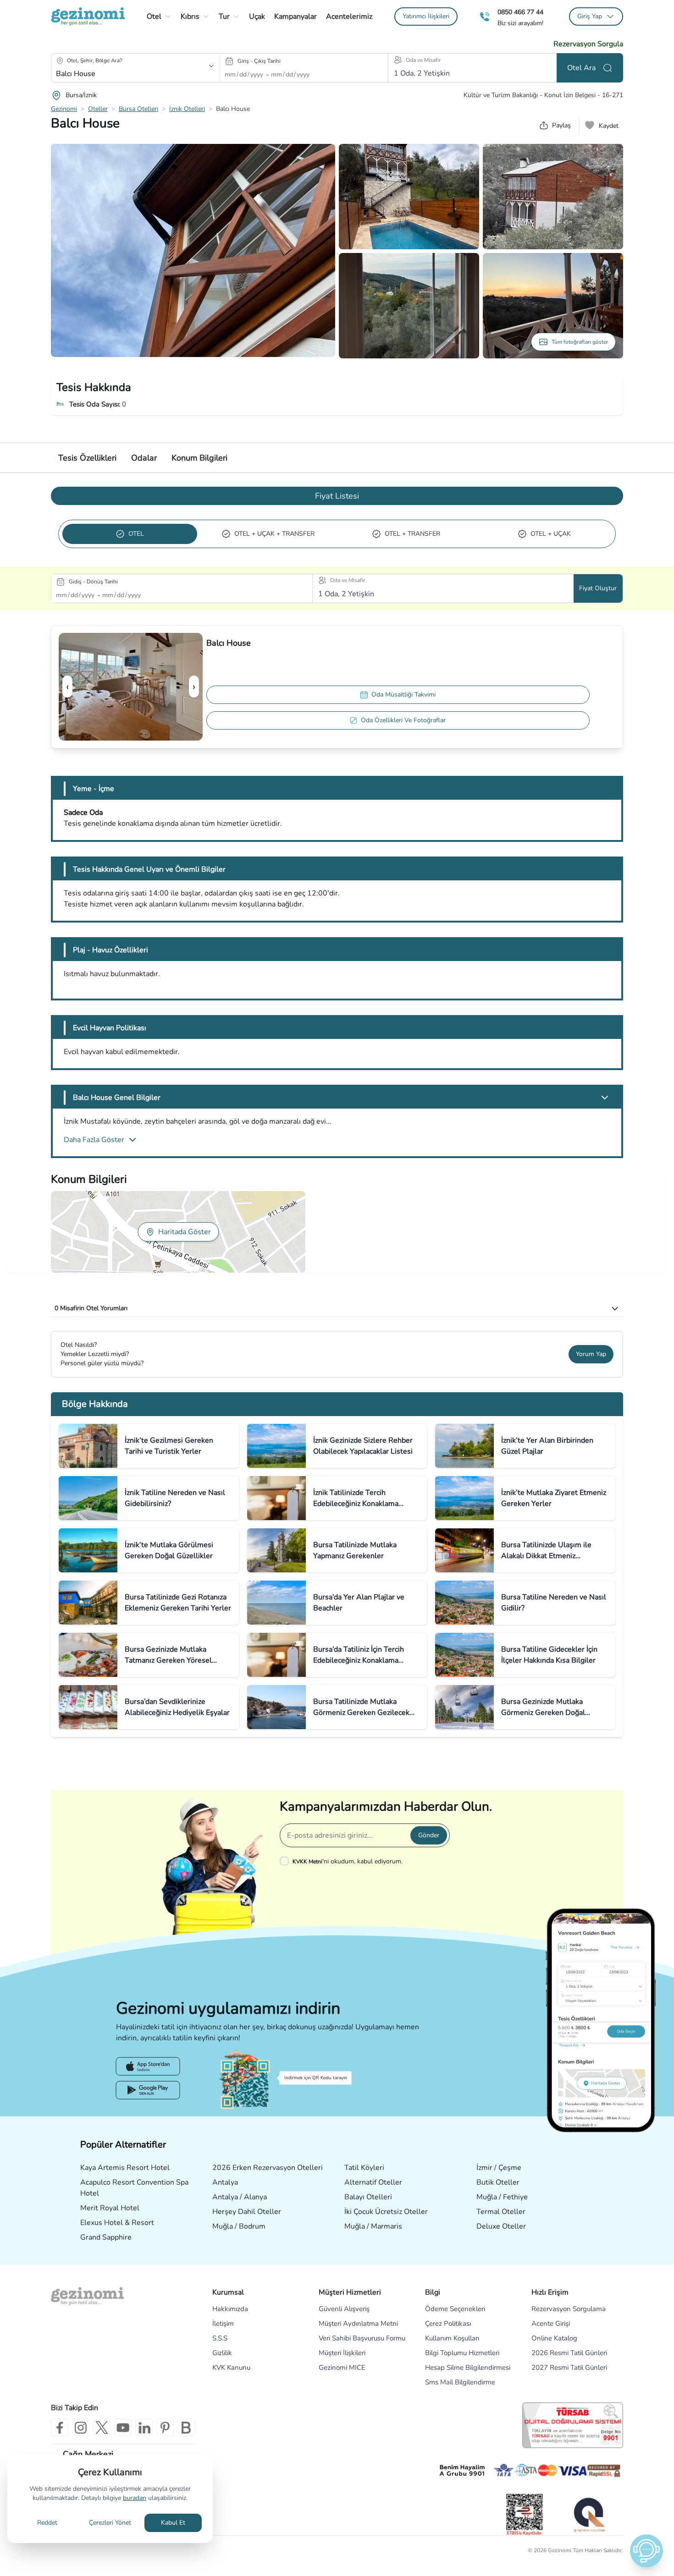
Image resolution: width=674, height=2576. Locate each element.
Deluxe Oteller (501, 2226)
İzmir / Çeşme (499, 2168)
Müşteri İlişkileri (342, 2353)
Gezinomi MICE (342, 2367)
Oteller (98, 109)
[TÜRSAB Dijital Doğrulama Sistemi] (573, 2425)
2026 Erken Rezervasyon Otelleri (268, 2168)
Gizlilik (222, 2353)
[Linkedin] (144, 2428)
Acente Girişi (551, 2323)
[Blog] (186, 2428)
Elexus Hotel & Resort (117, 2223)
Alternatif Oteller (373, 2182)
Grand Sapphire (106, 2237)
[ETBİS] (525, 2514)
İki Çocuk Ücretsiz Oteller (386, 2212)
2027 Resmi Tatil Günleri (569, 2367)
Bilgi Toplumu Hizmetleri (462, 2353)
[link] (426, 16)
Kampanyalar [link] (296, 16)
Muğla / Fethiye (502, 2197)
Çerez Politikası (448, 2323)
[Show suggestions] (211, 66)
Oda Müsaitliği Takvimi (403, 695)
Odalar (144, 458)
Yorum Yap (591, 1354)
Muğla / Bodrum (239, 2226)
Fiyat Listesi (337, 496)
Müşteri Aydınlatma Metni (358, 2323)
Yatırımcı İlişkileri (426, 16)
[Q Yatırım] (588, 2515)
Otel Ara (581, 68)
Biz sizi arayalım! (520, 23)
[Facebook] (60, 2428)
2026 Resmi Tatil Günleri (569, 2353)
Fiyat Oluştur (598, 588)
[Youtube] (123, 2428)
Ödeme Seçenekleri (455, 2309)
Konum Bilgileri (199, 458)
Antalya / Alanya (240, 2197)
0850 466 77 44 (520, 12)
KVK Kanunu (231, 2367)
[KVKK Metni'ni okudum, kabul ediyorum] (286, 1861)
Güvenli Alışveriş (344, 2309)
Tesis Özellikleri (87, 458)
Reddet (47, 2523)
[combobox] (123, 74)
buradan (135, 2498)
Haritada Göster (185, 1232)
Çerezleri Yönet (110, 2523)
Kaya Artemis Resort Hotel (125, 2168)
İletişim (223, 2323)
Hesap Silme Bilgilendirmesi (468, 2367)
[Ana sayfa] (88, 16)
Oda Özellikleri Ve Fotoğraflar (403, 720)
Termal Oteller (501, 2212)
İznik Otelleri (187, 109)
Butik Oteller (498, 2182)
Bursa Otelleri (138, 109)
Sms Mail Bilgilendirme (460, 2382)
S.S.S (220, 2338)
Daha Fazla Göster (94, 1140)
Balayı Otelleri (368, 2197)
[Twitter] (102, 2428)
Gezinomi (64, 109)
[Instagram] (81, 2428)
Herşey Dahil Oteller (247, 2212)
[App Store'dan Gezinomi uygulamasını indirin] (148, 2066)
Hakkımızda (230, 2309)
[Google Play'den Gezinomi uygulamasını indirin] (148, 2090)
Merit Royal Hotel (110, 2208)
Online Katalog (554, 2338)
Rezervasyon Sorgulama (569, 2309)
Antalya (225, 2182)
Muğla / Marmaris (373, 2226)
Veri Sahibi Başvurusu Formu (362, 2338)
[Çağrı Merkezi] (485, 17)
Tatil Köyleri (364, 2168)
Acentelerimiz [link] (349, 16)
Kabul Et (173, 2523)
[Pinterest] (165, 2428)
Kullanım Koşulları (452, 2338)
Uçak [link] (257, 16)
